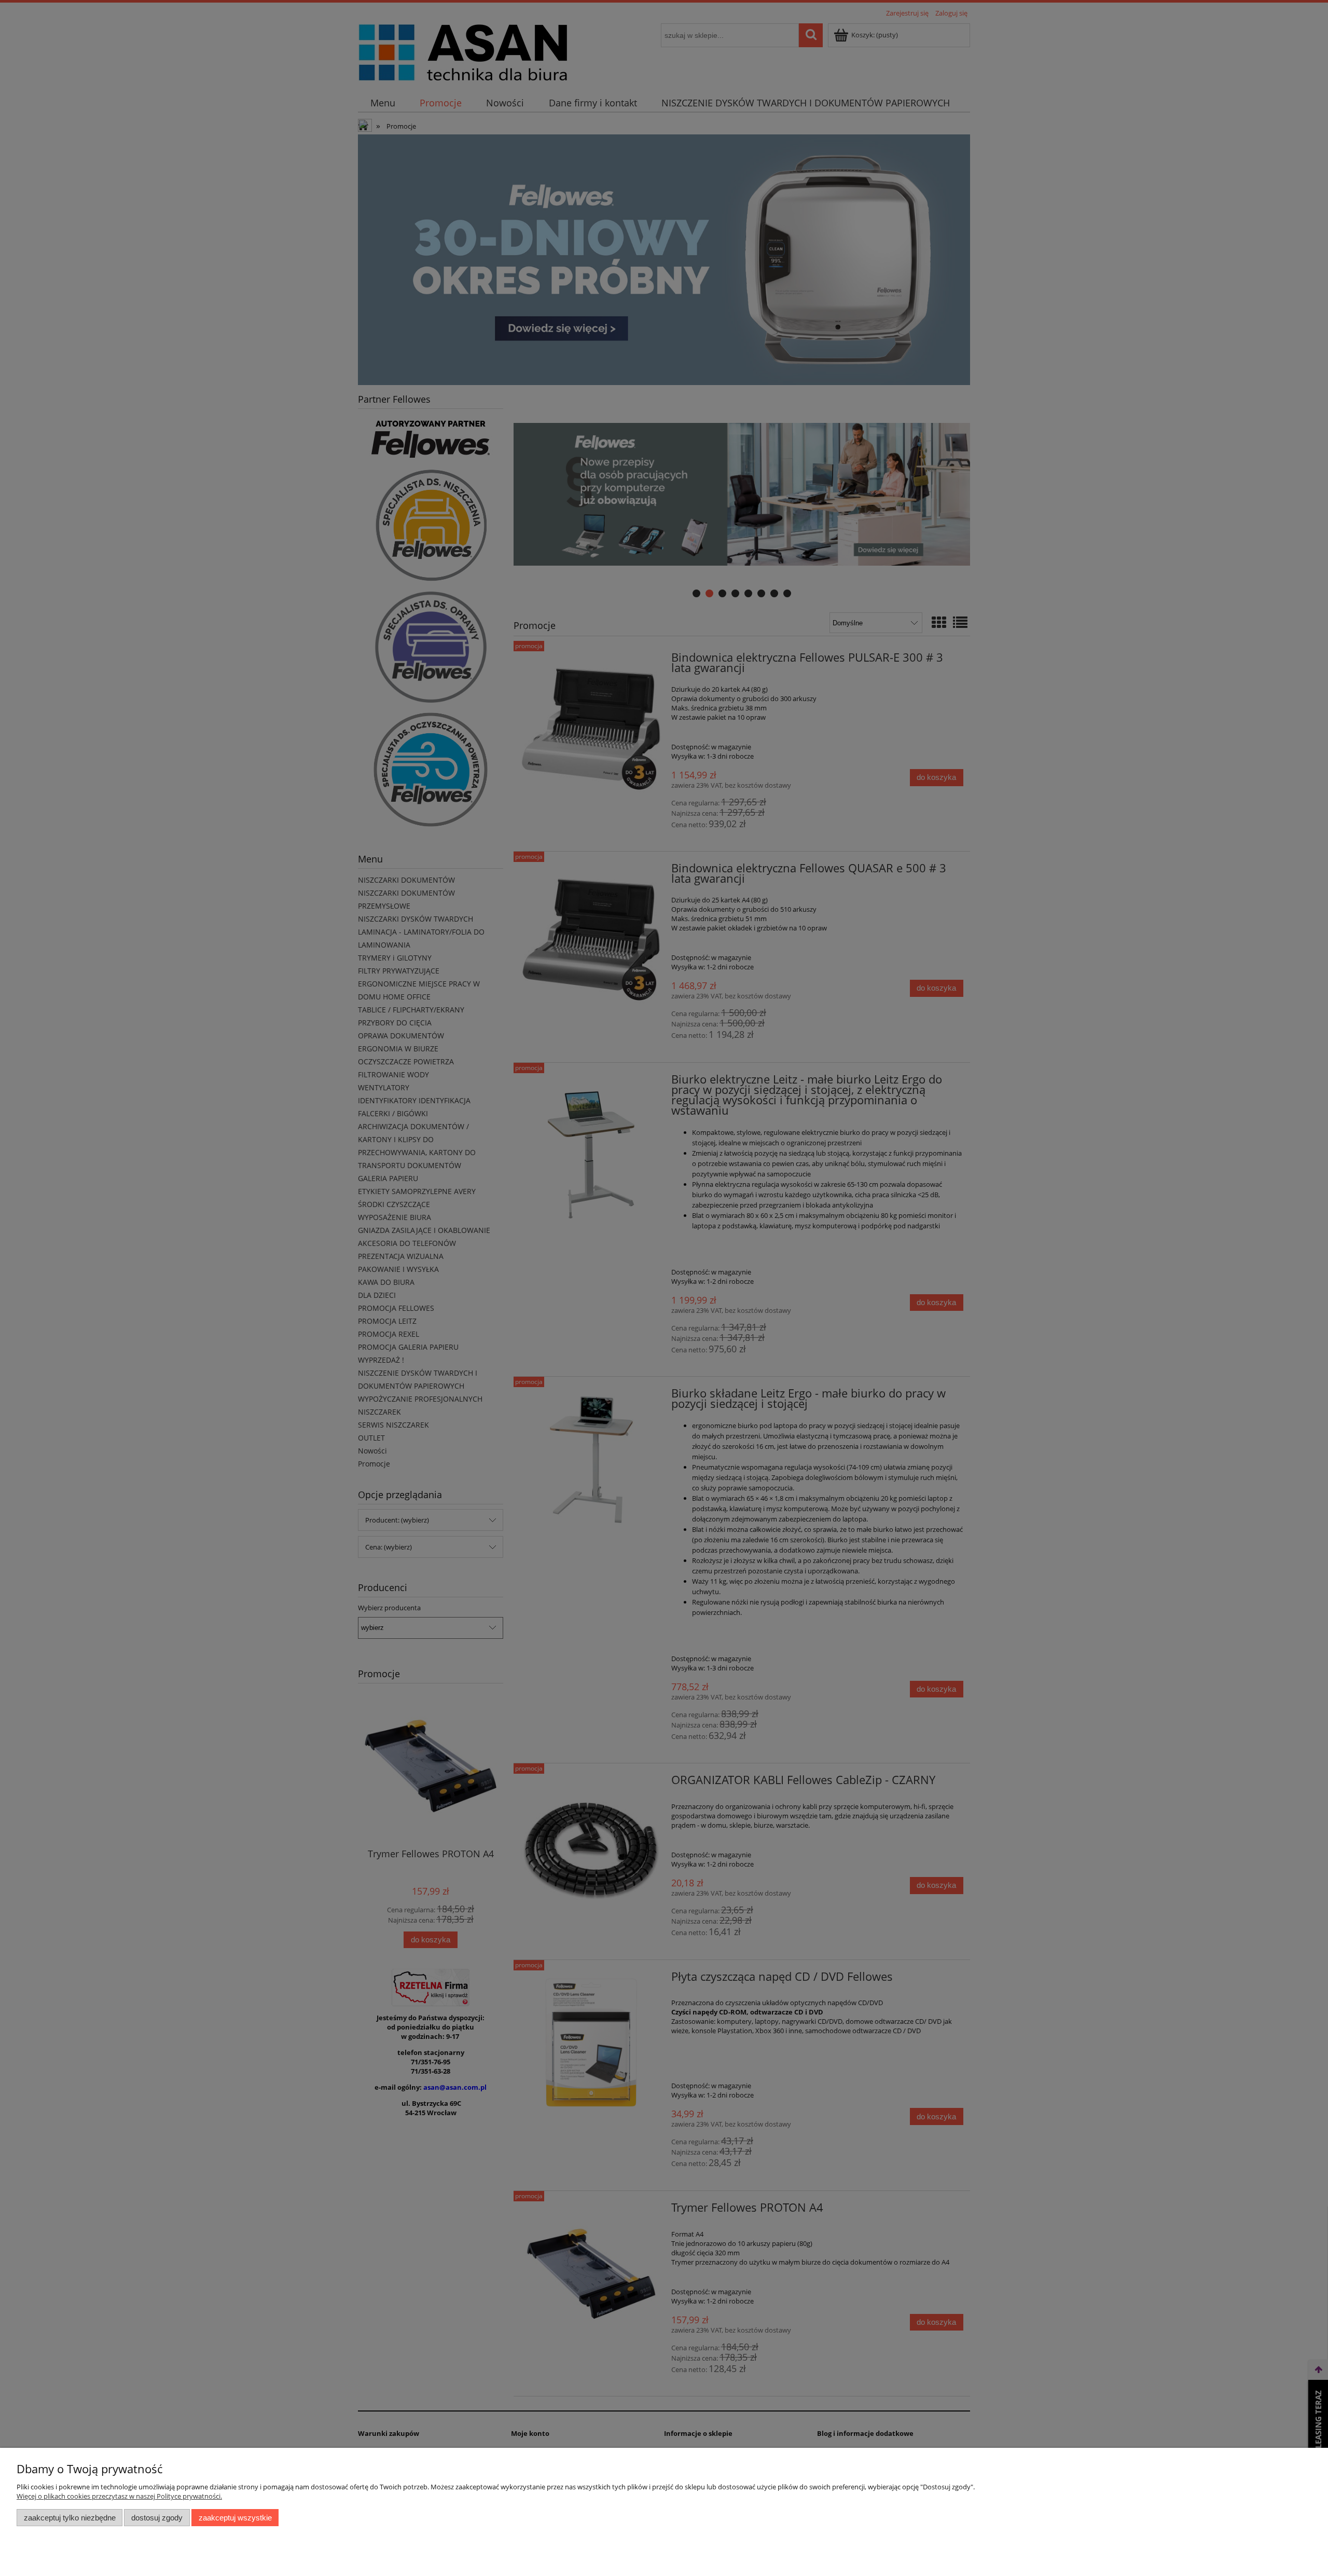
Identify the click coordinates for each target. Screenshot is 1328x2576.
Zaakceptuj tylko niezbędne (70, 2518)
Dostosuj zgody (157, 2518)
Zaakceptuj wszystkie (235, 2518)
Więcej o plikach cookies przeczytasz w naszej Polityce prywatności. (119, 2496)
